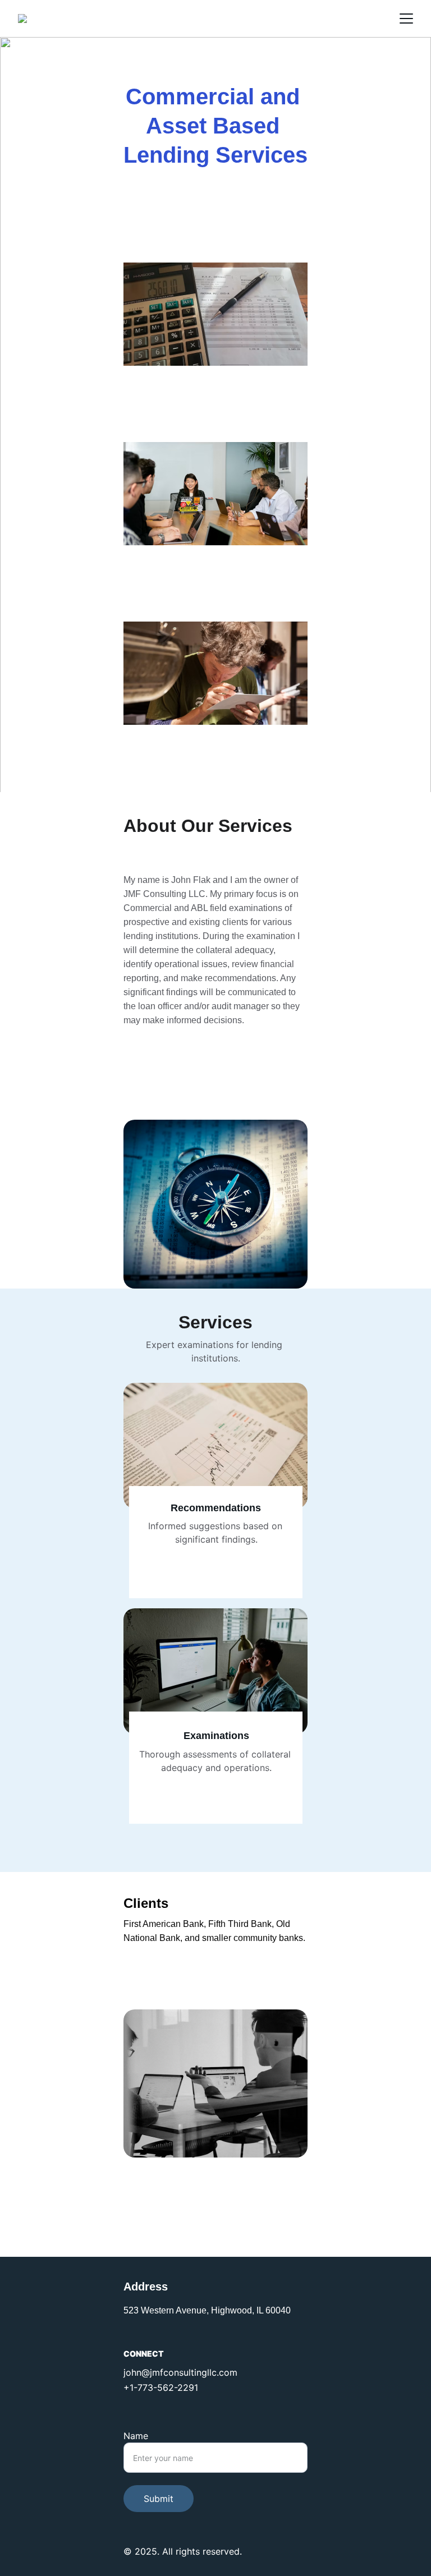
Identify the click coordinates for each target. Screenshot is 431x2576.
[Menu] (406, 19)
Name (136, 2436)
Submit (159, 2499)
